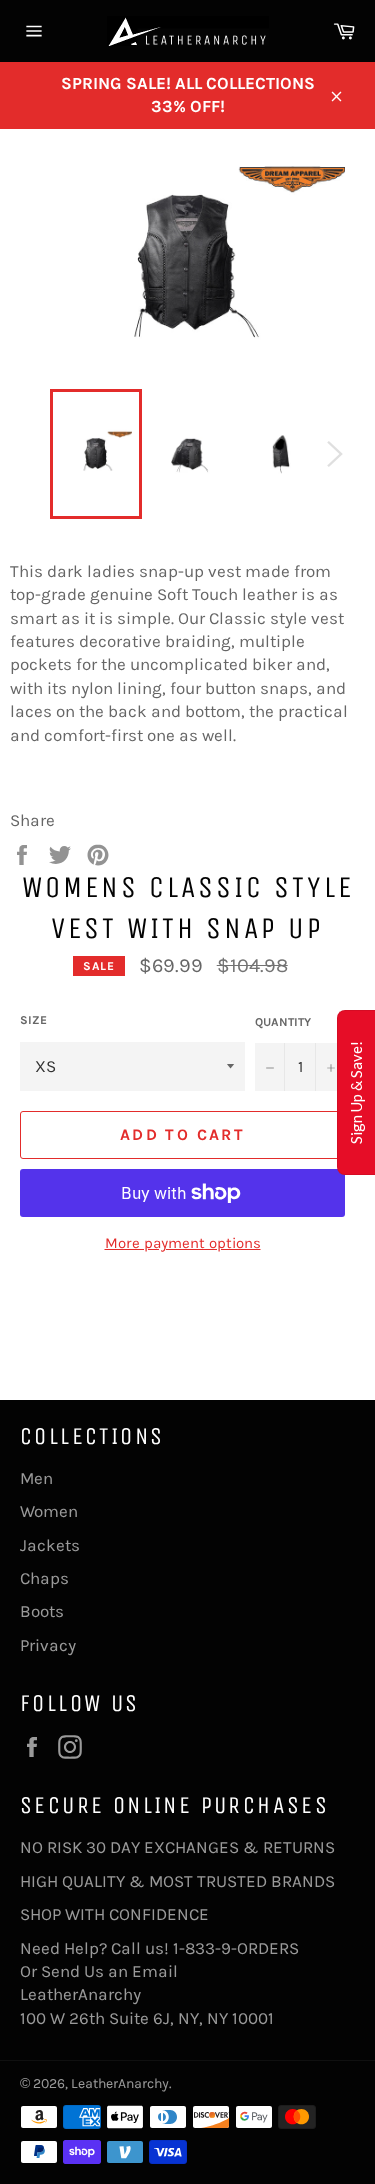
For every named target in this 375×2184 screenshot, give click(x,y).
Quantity (283, 1022)
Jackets (50, 1545)
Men (36, 1478)
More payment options (183, 1243)
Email (155, 1971)
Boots (42, 1611)
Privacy (48, 1645)
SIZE (33, 1020)
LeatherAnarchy (120, 2083)
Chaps (44, 1578)
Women (49, 1511)
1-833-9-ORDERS (238, 1948)
